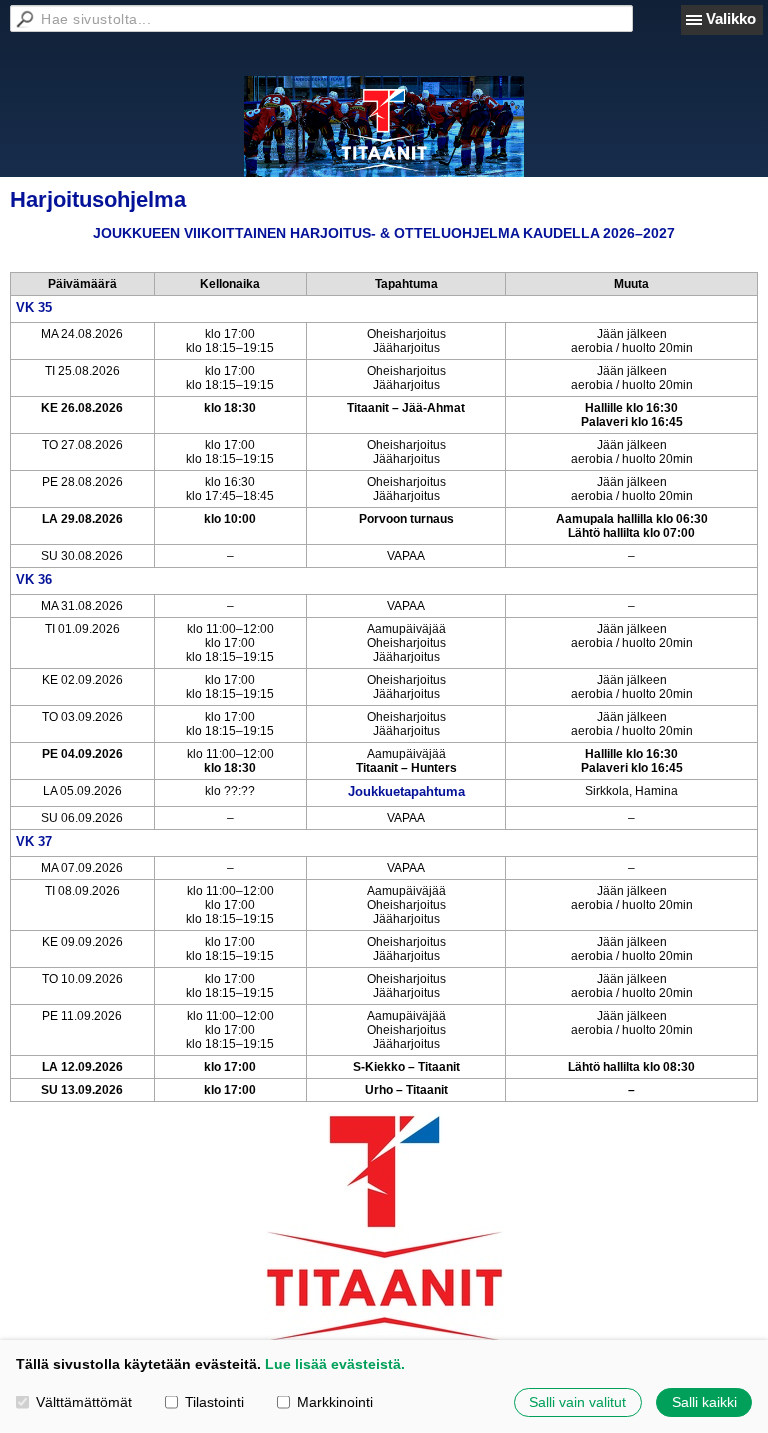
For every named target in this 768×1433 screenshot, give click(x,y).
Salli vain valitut (577, 1402)
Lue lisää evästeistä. (335, 1364)
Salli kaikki (704, 1402)
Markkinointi (335, 1402)
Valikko (731, 18)
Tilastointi (214, 1402)
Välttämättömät (84, 1402)
